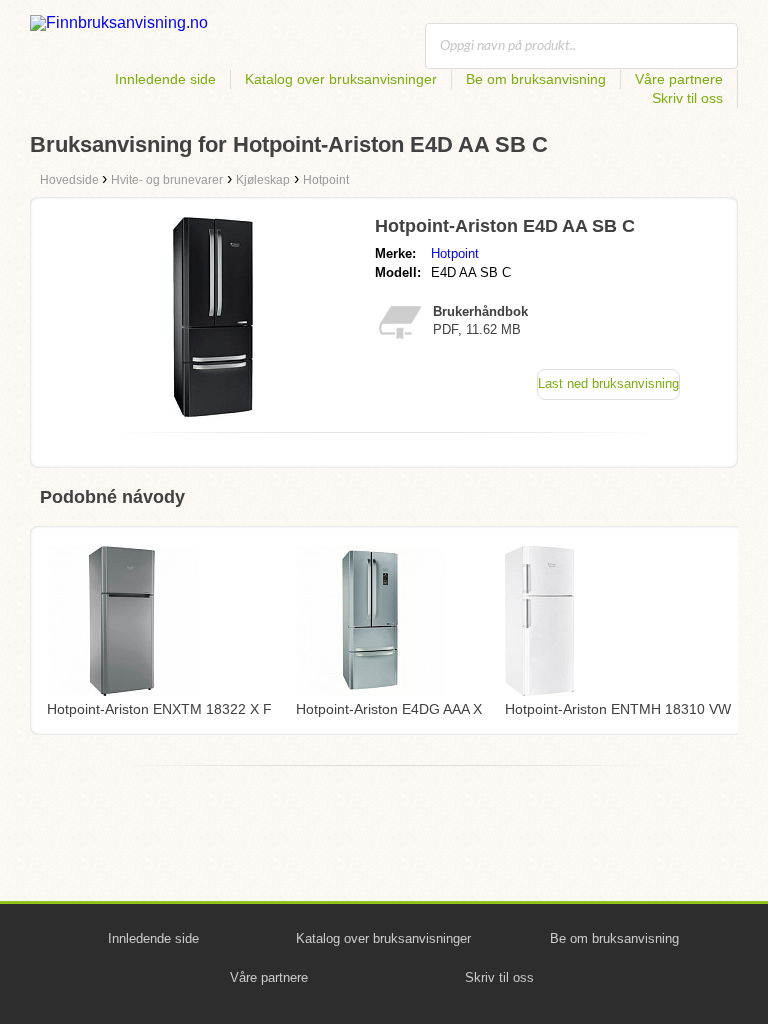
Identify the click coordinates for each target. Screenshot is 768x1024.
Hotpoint (455, 253)
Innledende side (165, 79)
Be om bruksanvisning (536, 79)
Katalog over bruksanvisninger (341, 79)
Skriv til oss (687, 98)
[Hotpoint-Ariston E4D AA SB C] (213, 411)
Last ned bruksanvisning (608, 383)
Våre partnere (679, 79)
